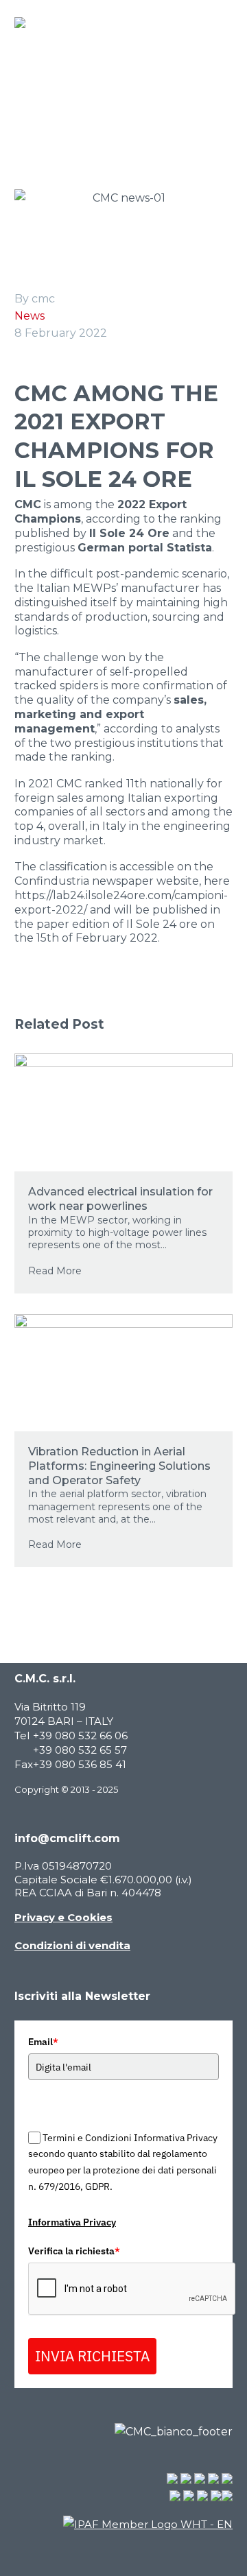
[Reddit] (126, 1005)
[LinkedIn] (106, 1005)
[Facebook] (23, 1005)
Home (20, 122)
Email (43, 2042)
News (30, 316)
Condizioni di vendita (72, 1945)
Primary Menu (220, 23)
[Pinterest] (64, 1005)
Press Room (84, 122)
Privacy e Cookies (63, 1917)
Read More (55, 1271)
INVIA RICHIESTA (92, 2356)
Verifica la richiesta (74, 2251)
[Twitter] (44, 1005)
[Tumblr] (85, 1005)
